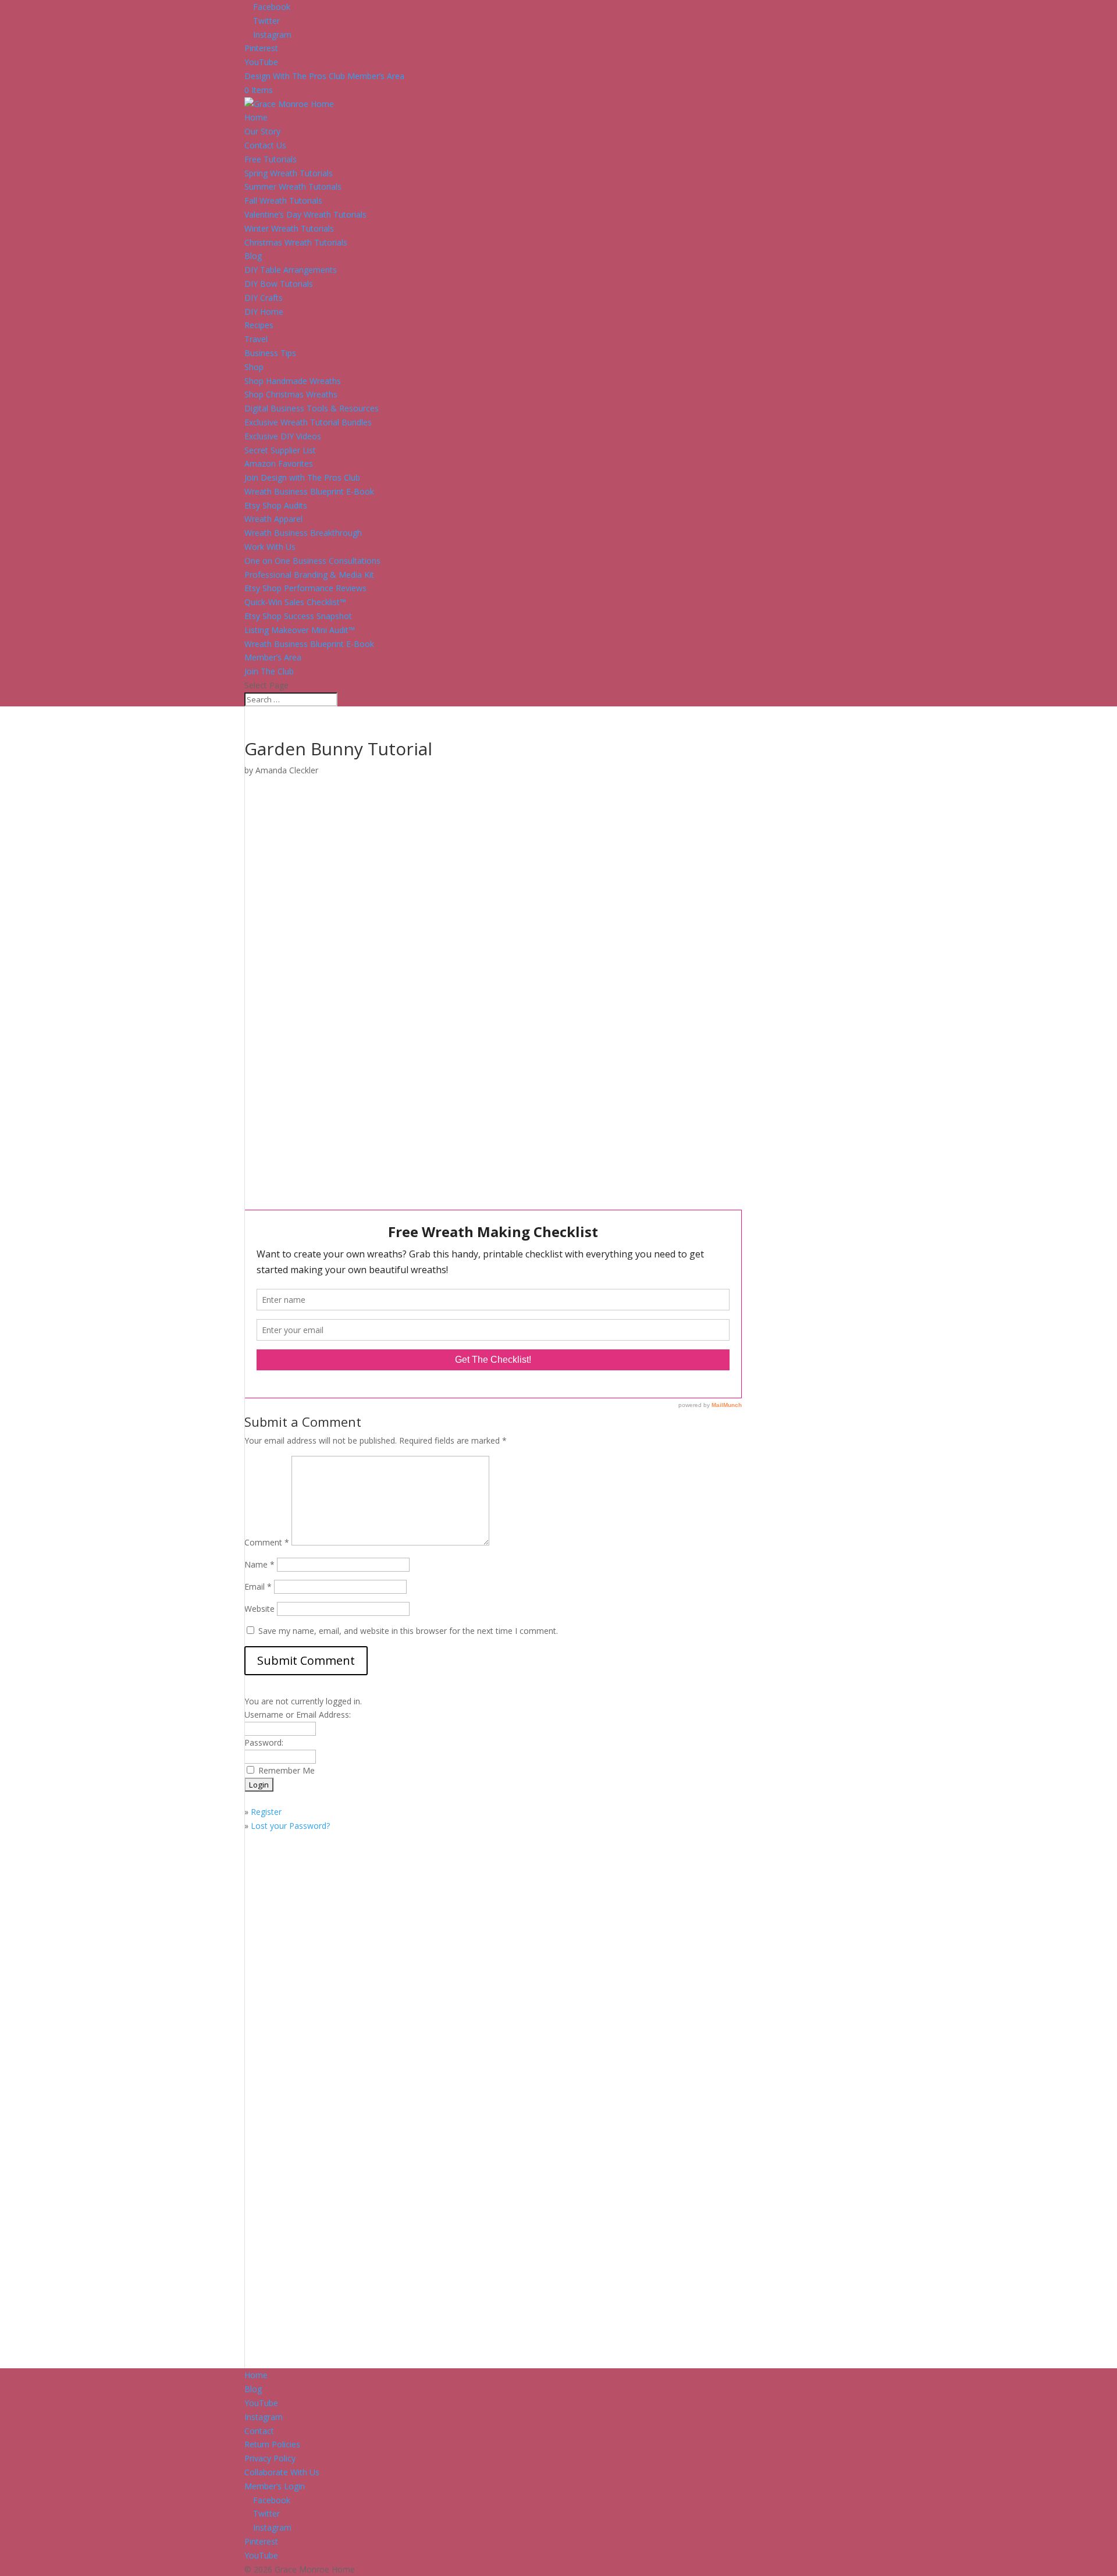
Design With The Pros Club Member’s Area (324, 76)
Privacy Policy (270, 2458)
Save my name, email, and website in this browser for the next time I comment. (408, 1631)
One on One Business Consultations (312, 561)
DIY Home (264, 312)
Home (256, 117)
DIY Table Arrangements (291, 270)
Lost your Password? (290, 1826)
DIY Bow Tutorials (279, 284)
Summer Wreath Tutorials (293, 186)
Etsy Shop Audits (276, 505)
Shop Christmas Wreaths (291, 394)
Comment (267, 1542)
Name (259, 1564)
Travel (256, 339)
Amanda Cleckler (287, 770)
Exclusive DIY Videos (283, 436)
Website (259, 1609)
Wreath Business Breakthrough (303, 533)
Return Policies (272, 2444)
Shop (254, 367)
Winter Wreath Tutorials (289, 228)
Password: (264, 1742)
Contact (259, 2431)
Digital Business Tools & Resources (312, 408)
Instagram (264, 2417)
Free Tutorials (271, 159)
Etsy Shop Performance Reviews (305, 588)
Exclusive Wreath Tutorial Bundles (308, 422)
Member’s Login (275, 2486)
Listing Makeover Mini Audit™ (300, 630)
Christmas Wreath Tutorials (296, 242)
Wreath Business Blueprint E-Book (309, 491)
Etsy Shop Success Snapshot (298, 616)
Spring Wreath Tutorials (289, 173)
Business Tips (270, 353)
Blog (253, 256)
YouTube (261, 2403)
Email (258, 1587)
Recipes (259, 325)
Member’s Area (273, 657)
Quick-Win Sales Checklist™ (295, 602)
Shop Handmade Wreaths (293, 381)
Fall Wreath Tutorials (283, 200)
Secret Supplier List (280, 450)
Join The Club (269, 671)
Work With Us (270, 547)
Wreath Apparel (273, 519)
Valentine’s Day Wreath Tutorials (305, 214)
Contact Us (265, 145)
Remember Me (287, 1770)
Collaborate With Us (282, 2472)
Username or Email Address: (298, 1715)
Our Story (262, 131)
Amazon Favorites (279, 463)
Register (266, 1812)
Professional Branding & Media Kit (309, 575)
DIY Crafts (264, 298)
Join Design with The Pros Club (302, 477)
